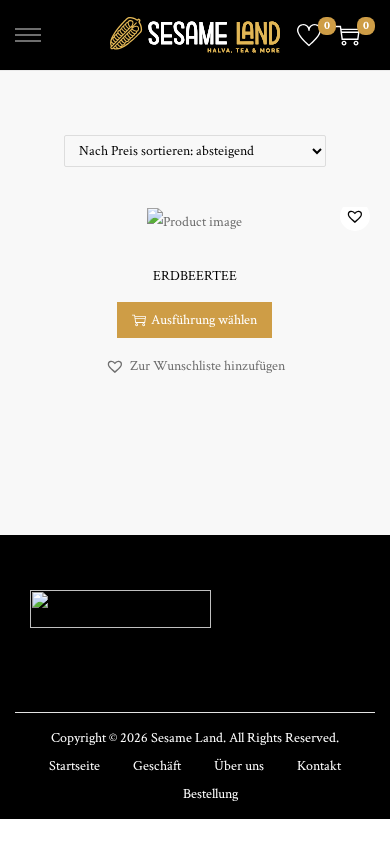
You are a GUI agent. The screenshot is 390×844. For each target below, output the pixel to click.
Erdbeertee (195, 276)
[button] (355, 216)
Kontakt (319, 766)
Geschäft (157, 766)
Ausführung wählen (204, 320)
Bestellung (210, 794)
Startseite (74, 766)
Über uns (239, 766)
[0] (309, 35)
